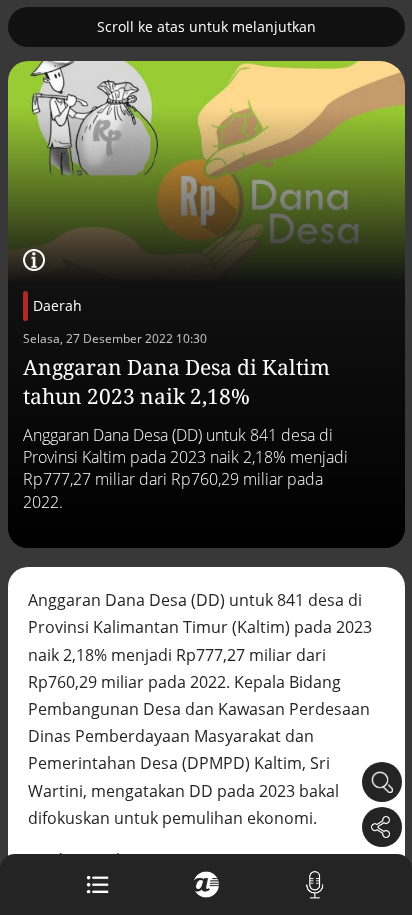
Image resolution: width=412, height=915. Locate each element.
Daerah (57, 305)
